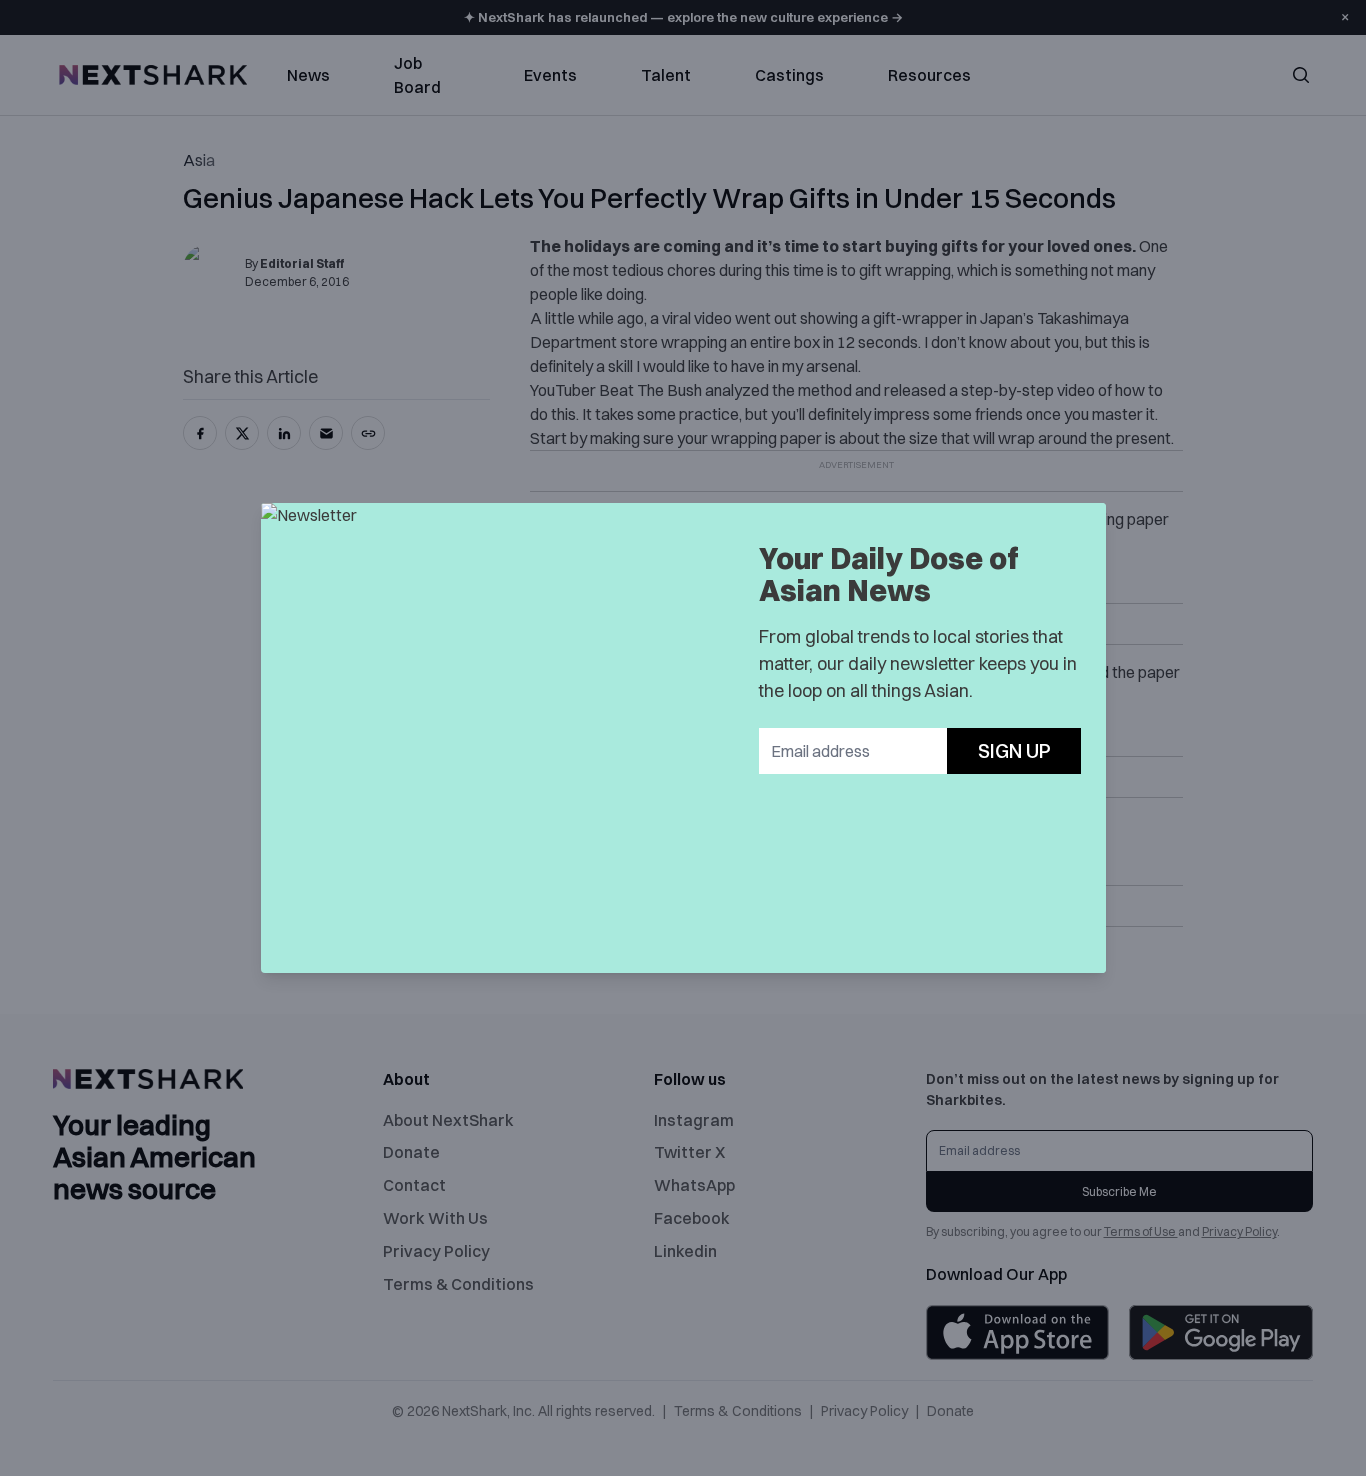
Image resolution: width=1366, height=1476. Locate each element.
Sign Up (1014, 750)
